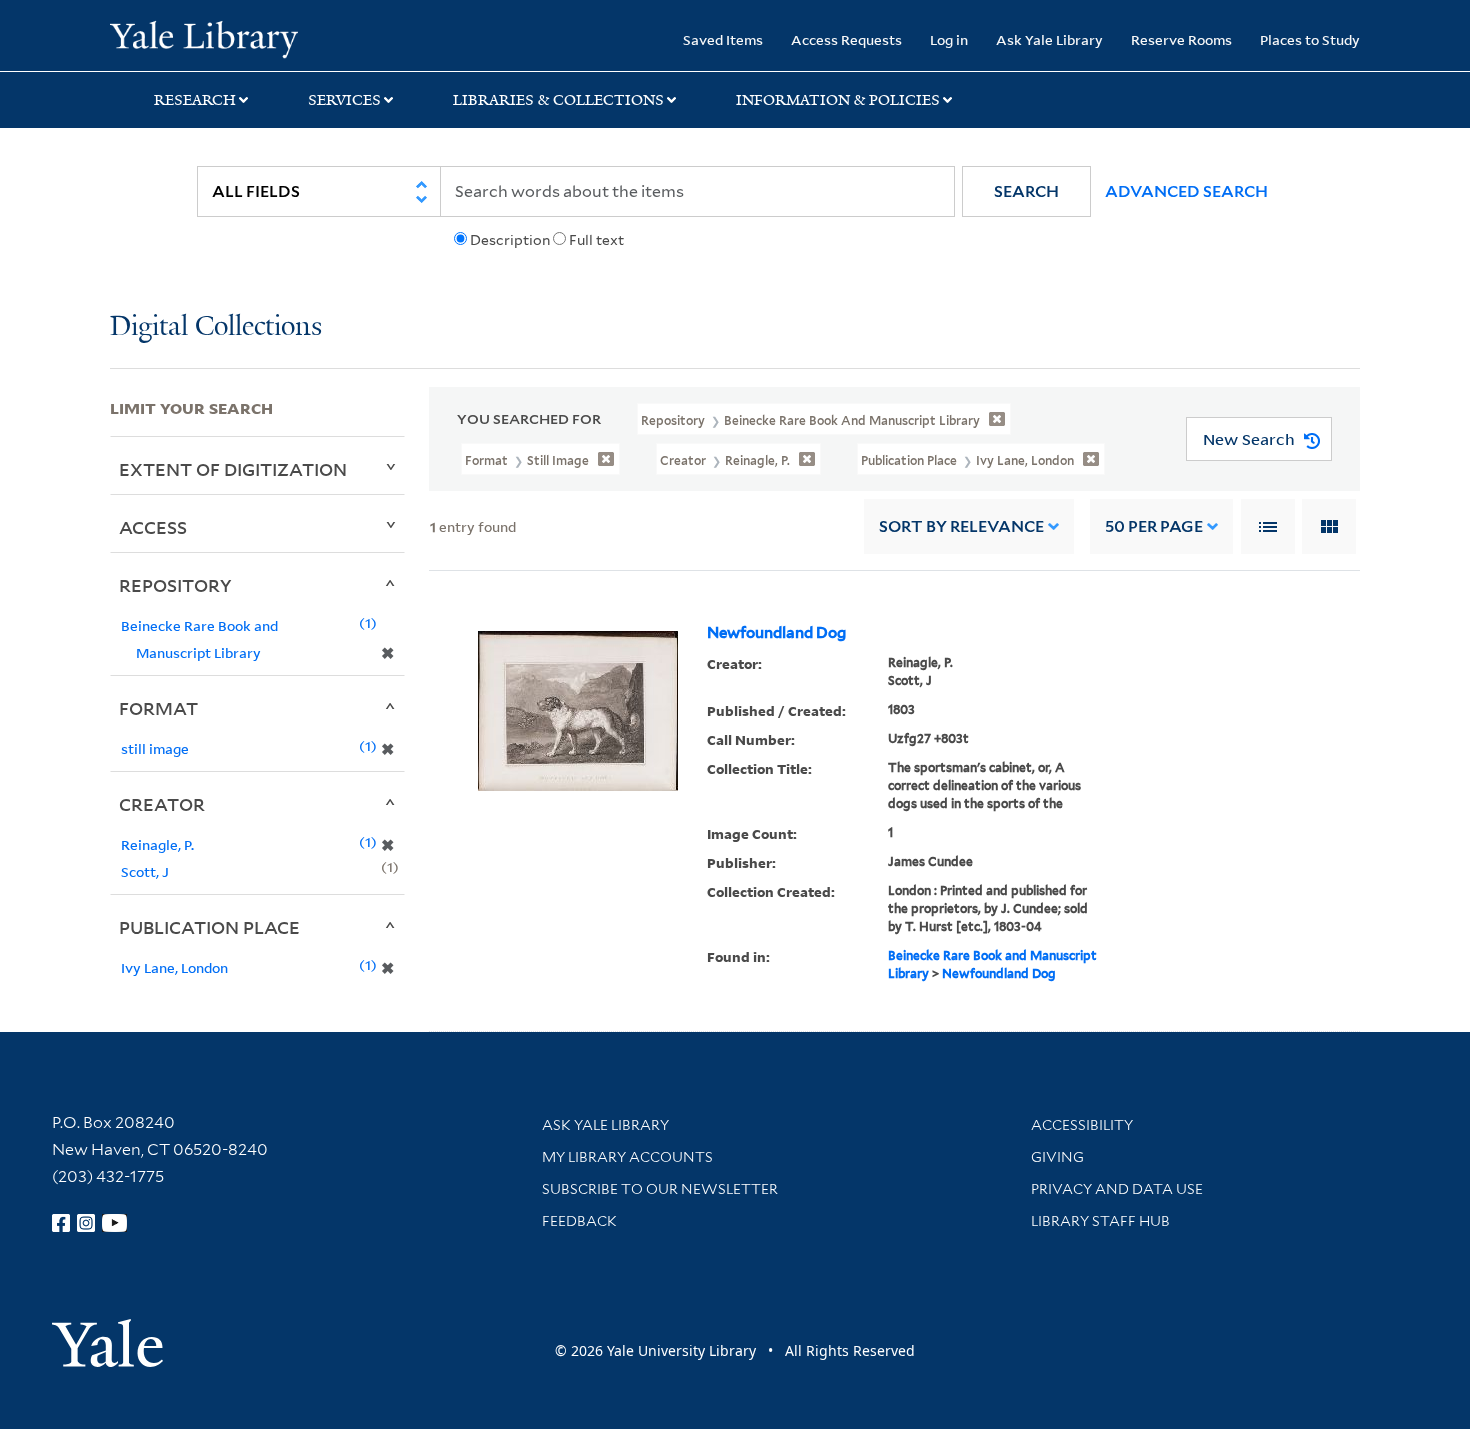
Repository (175, 585)
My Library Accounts (627, 1157)
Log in (949, 39)
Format (158, 708)
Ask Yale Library (1049, 39)
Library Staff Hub (1100, 1221)
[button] (1026, 191)
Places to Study (1310, 39)
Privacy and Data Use (1117, 1189)
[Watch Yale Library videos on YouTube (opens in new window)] (115, 1223)
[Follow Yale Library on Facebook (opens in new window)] (61, 1223)
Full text (596, 240)
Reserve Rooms (1181, 39)
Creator (162, 804)
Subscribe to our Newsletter (660, 1189)
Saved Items (723, 39)
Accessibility (1082, 1125)
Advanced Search (1186, 191)
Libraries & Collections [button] (558, 100)
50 (1154, 526)
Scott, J (145, 871)
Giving (1057, 1157)
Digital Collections (216, 327)
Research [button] (195, 100)
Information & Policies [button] (838, 100)
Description (510, 240)
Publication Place (209, 927)
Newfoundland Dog (776, 633)
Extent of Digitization (233, 469)
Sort (961, 526)
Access (153, 527)
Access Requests (846, 39)
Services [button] (344, 100)
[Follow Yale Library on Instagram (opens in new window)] (86, 1223)
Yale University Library (203, 38)
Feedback (579, 1221)
